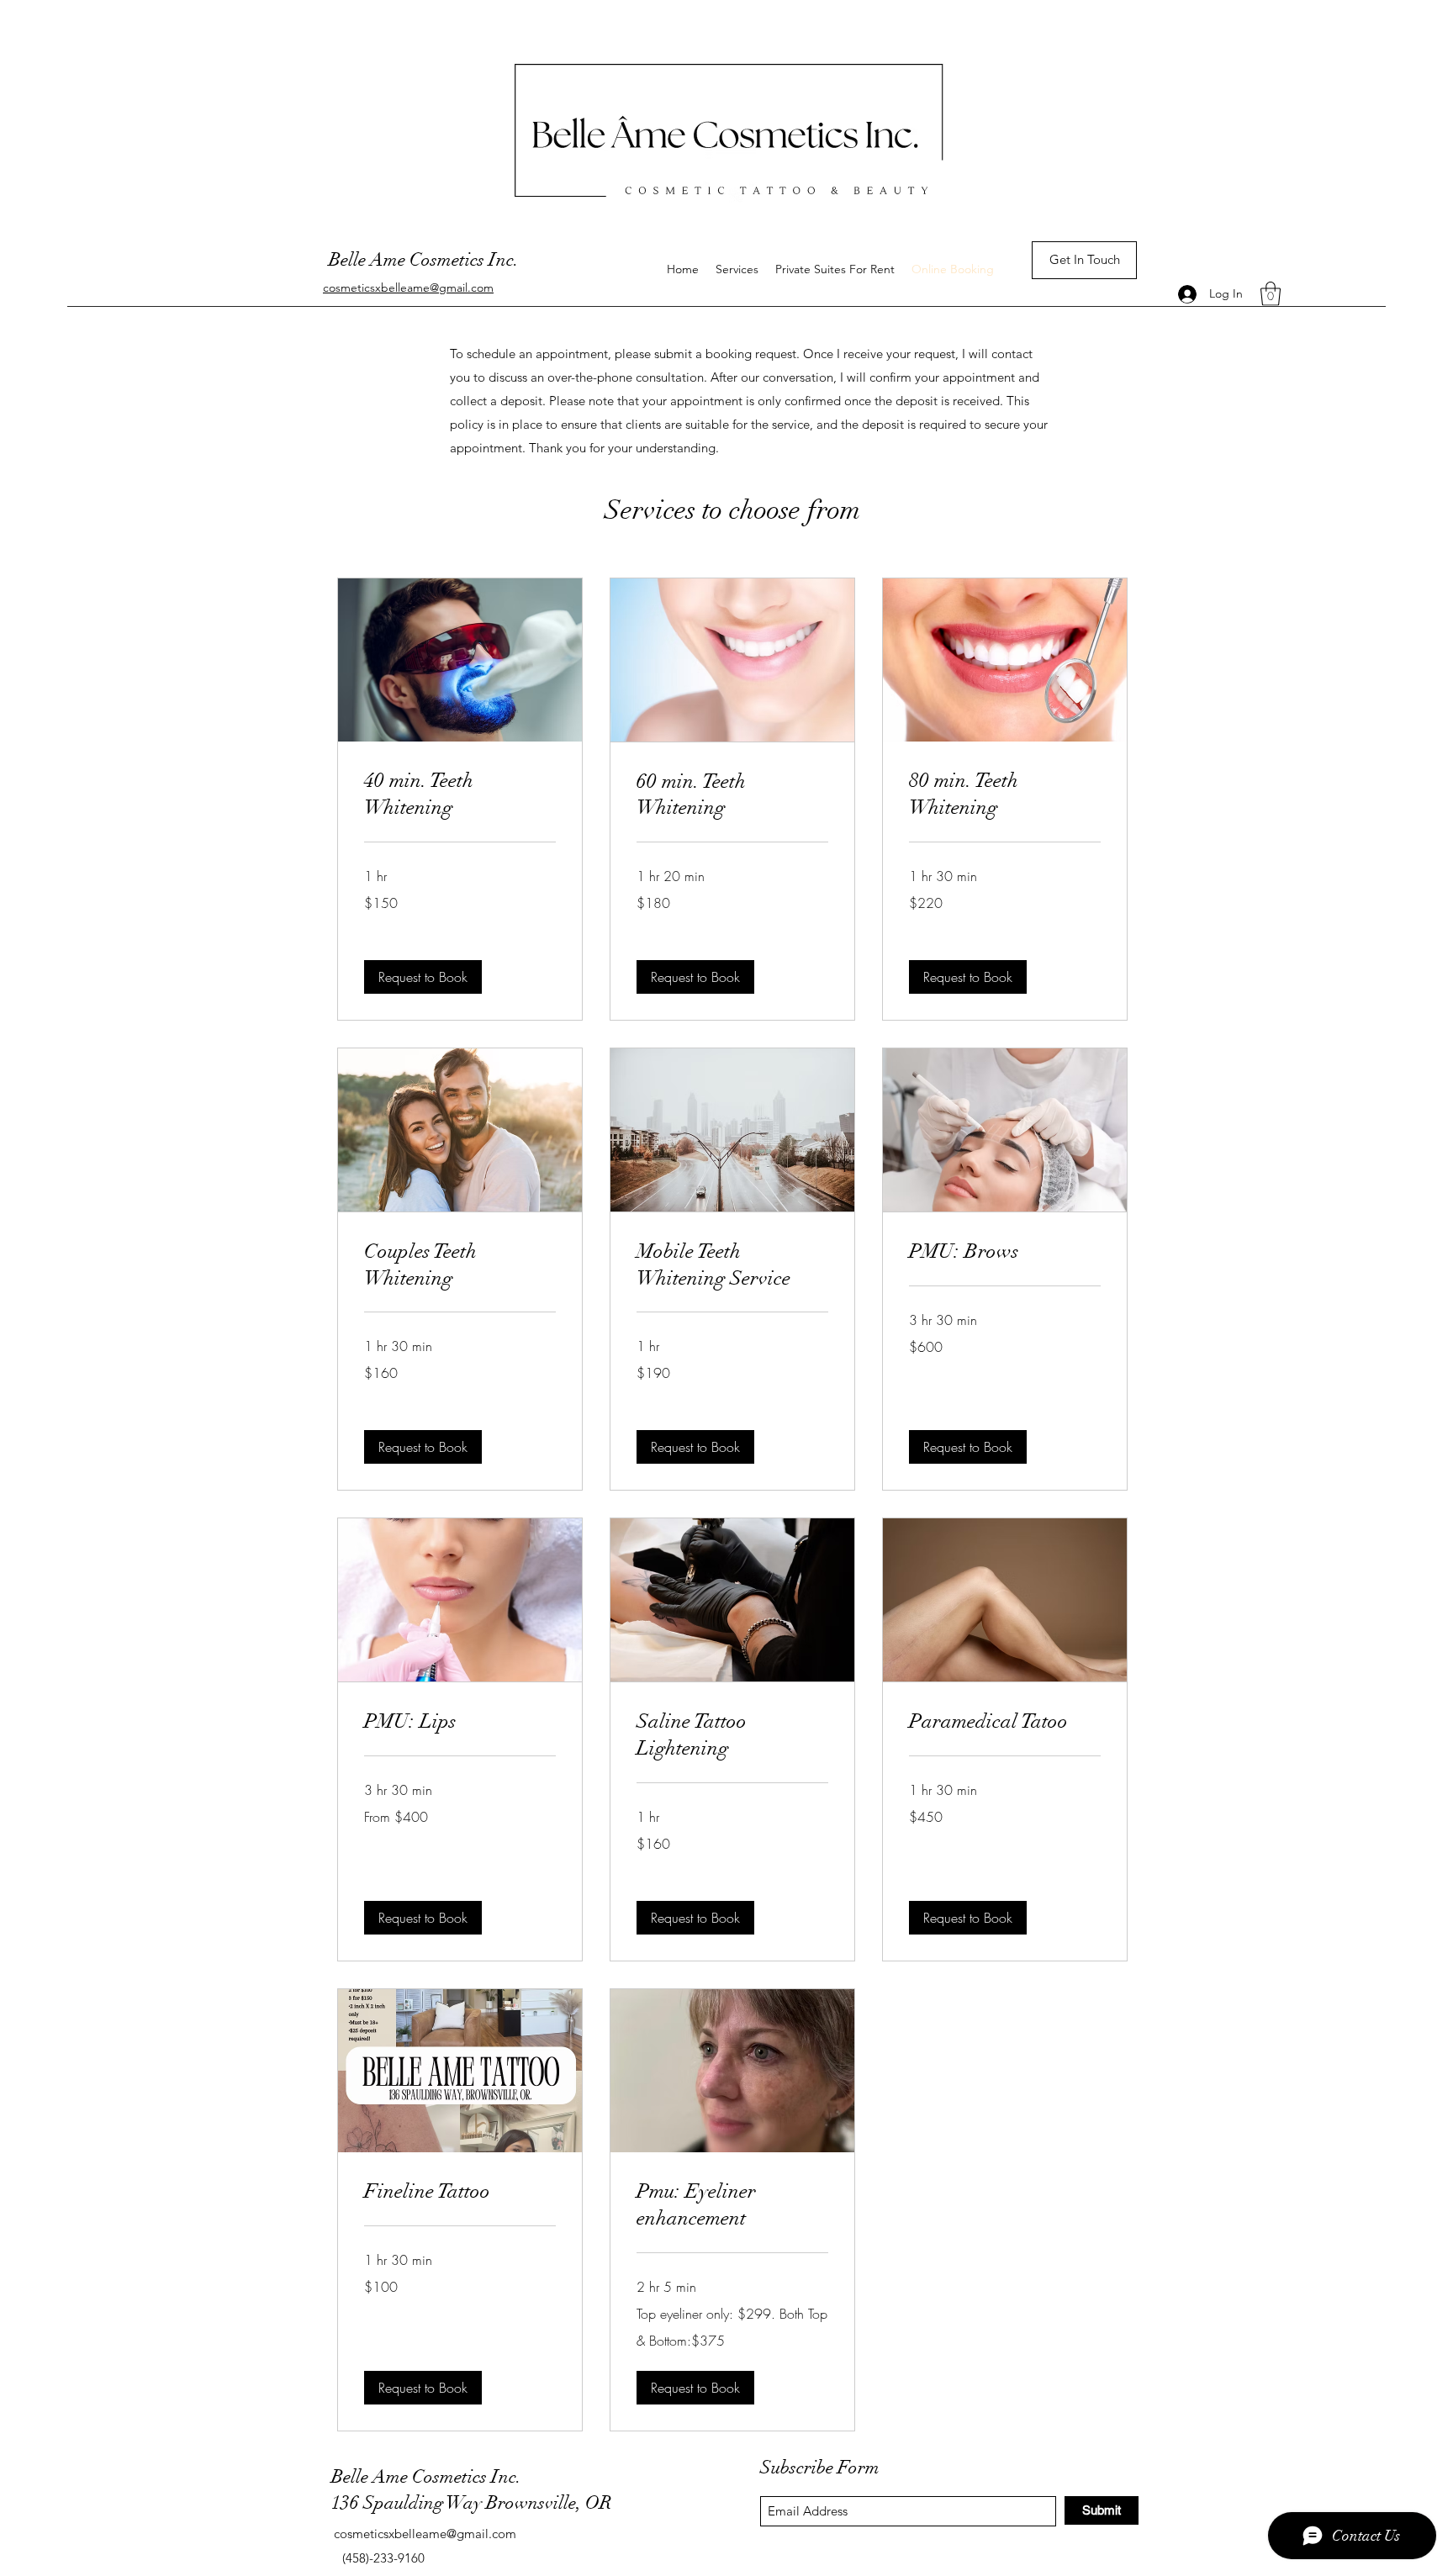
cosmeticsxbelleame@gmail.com (425, 2534)
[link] (460, 794)
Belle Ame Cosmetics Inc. (424, 259)
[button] (1271, 294)
